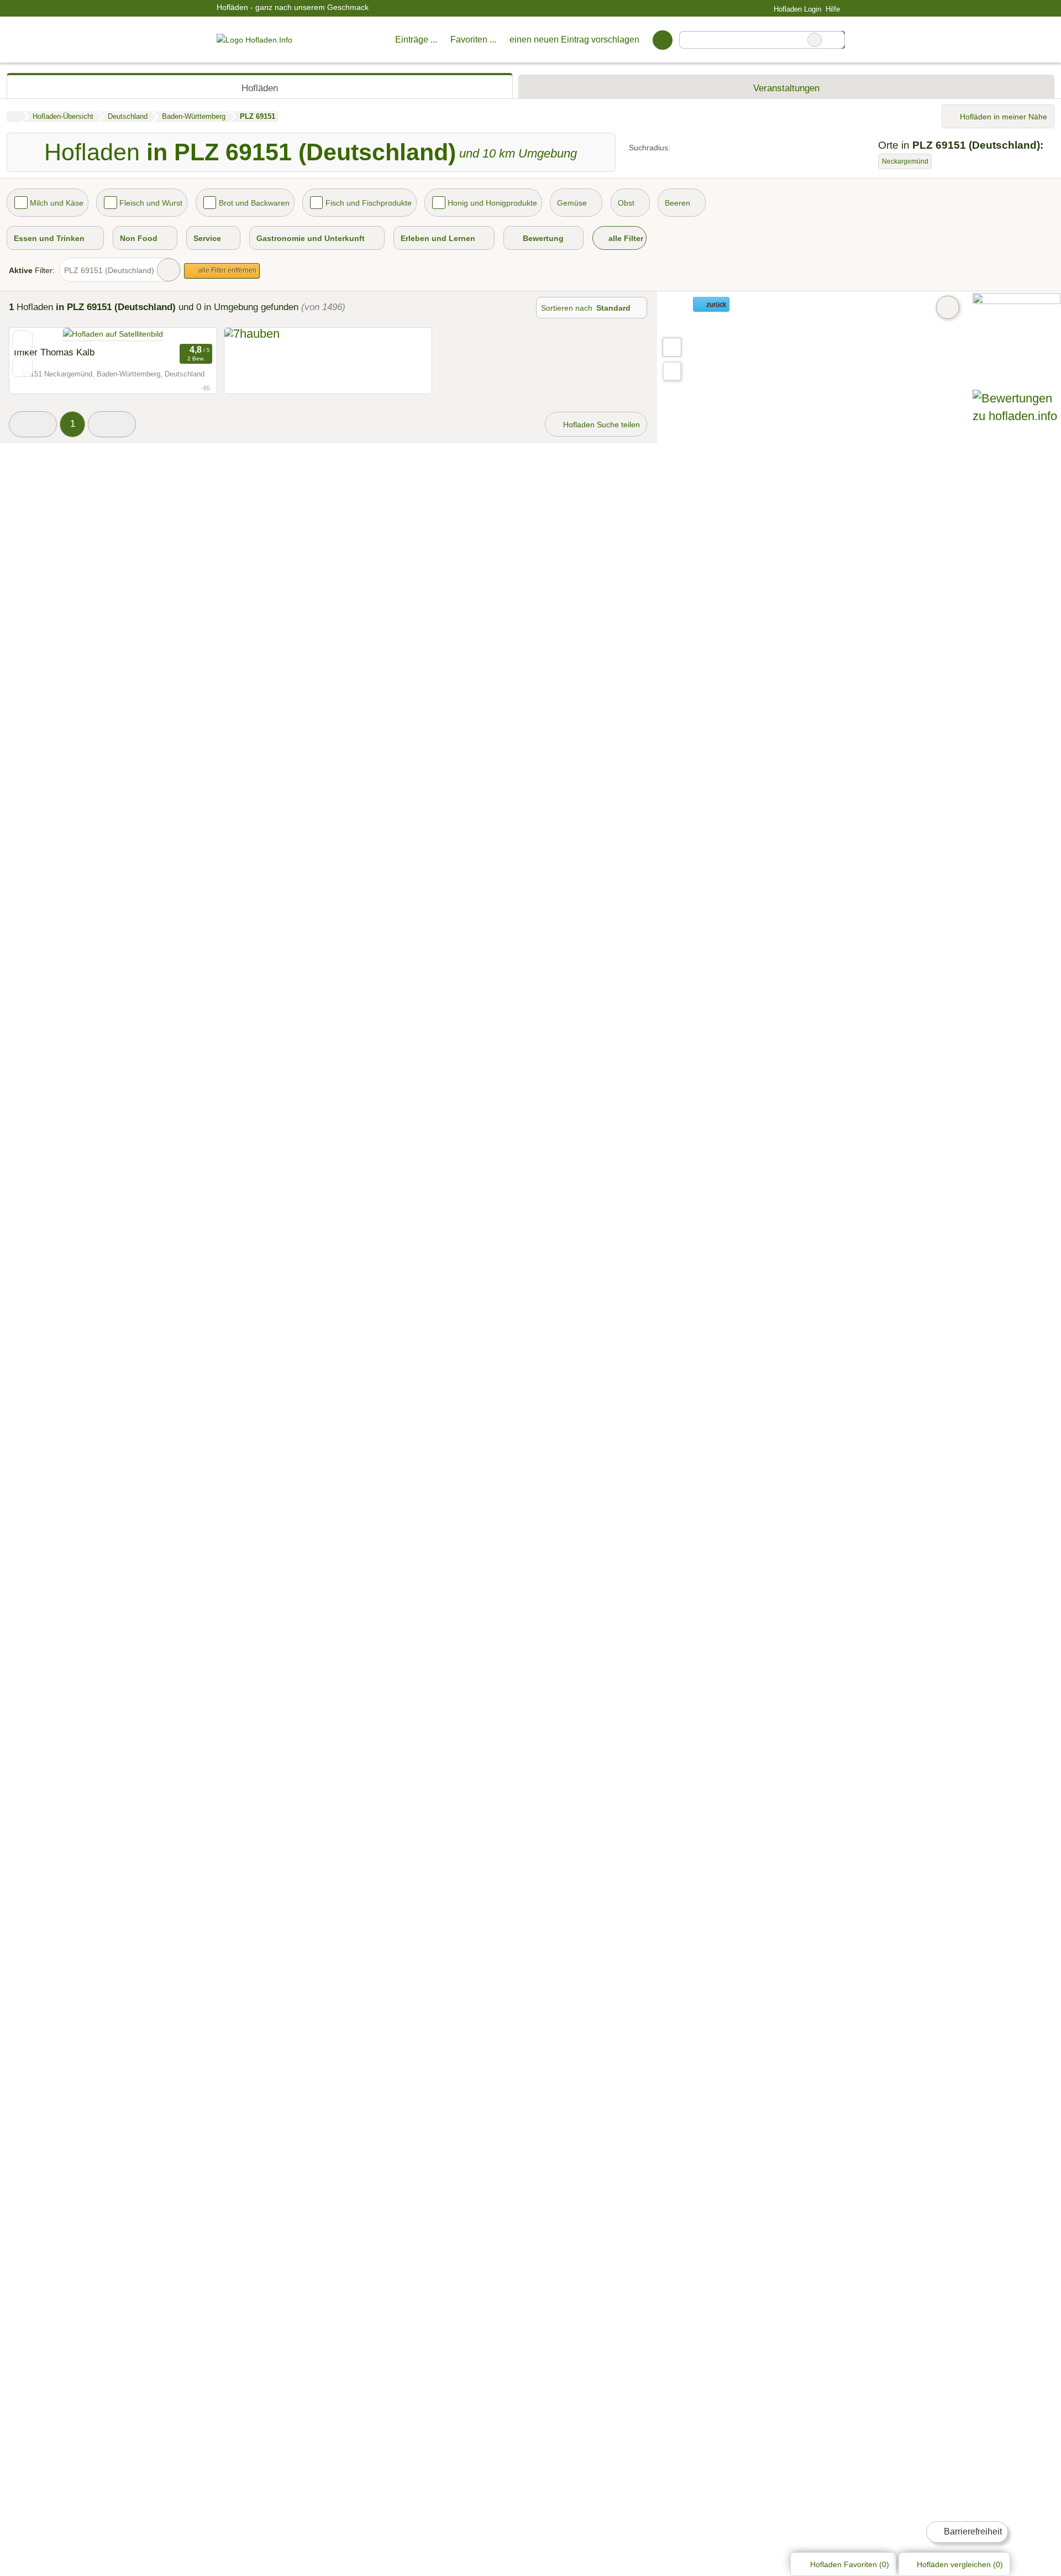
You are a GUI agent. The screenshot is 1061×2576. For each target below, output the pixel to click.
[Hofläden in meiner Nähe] (672, 371)
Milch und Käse (57, 203)
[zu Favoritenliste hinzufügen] (22, 341)
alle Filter (625, 238)
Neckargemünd (905, 161)
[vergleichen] (22, 367)
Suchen (836, 40)
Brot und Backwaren (254, 203)
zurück (715, 305)
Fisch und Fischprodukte (369, 203)
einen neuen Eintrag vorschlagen (574, 40)
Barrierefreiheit (972, 2532)
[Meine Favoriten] (662, 40)
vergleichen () (960, 2564)
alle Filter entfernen (227, 270)
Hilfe (833, 9)
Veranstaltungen (786, 88)
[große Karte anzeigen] (671, 347)
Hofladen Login (796, 9)
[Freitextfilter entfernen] (815, 40)
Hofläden (260, 88)
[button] (33, 424)
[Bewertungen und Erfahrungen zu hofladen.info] (1017, 416)
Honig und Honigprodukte (492, 203)
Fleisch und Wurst (151, 203)
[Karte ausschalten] (948, 307)
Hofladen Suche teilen (600, 425)
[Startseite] (14, 117)
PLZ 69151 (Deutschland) (109, 270)
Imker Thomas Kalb (54, 352)
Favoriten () (850, 2564)
